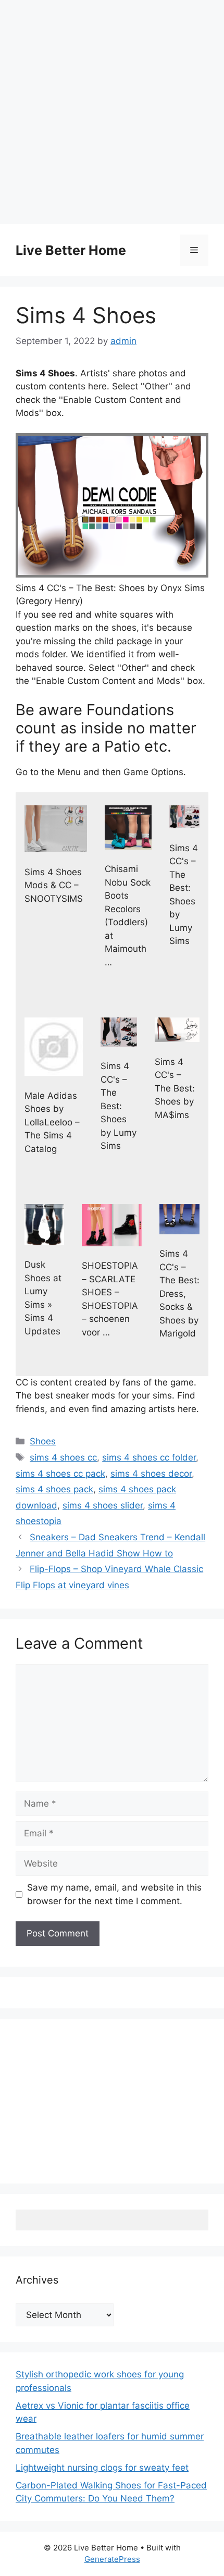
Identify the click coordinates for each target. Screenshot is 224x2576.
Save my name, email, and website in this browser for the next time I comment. (114, 1894)
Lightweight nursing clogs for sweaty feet (102, 2468)
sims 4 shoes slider (103, 1505)
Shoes (43, 1441)
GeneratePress (112, 2559)
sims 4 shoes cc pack (60, 1474)
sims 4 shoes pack (54, 1489)
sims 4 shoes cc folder (149, 1457)
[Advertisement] (112, 112)
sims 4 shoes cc (63, 1457)
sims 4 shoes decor (151, 1474)
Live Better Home (71, 250)
